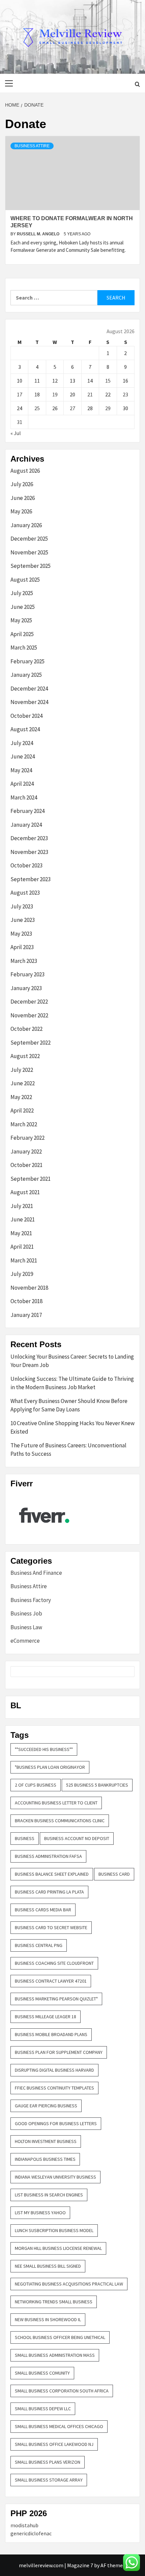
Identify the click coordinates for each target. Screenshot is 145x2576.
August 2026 (25, 471)
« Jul (16, 433)
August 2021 (25, 1192)
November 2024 (29, 702)
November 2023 (29, 852)
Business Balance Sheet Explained (52, 1874)
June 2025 (23, 607)
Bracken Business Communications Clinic (60, 1821)
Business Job (26, 1613)
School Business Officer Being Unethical (60, 2337)
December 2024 (29, 689)
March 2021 (24, 1260)
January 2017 (26, 1315)
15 (108, 381)
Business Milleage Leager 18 (46, 2017)
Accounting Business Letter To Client (56, 1803)
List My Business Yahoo (40, 2213)
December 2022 (29, 1002)
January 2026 (26, 525)
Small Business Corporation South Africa (62, 2391)
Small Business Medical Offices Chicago (59, 2426)
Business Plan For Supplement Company (59, 2052)
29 (108, 408)
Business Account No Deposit (77, 1838)
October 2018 (26, 1301)
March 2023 (24, 961)
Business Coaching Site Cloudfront (54, 1963)
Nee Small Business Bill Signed (48, 2266)
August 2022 (25, 1056)
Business (25, 1838)
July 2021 (22, 1206)
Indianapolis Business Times (45, 2159)
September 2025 (31, 566)
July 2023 (22, 906)
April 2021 (22, 1247)
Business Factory (31, 1600)
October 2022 (26, 1029)
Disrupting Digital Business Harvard (54, 2070)
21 (90, 394)
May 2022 (21, 1097)
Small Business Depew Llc (43, 2409)
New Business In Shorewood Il (48, 2319)
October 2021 (26, 1165)
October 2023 (26, 865)
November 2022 (29, 1015)
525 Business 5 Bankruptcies (97, 1785)
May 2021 (21, 1233)
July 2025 (22, 593)
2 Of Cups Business (36, 1785)
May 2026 (21, 511)
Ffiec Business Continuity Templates (54, 2088)
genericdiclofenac (31, 2533)
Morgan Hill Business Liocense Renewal (58, 2248)
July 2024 (22, 743)
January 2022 (26, 1152)
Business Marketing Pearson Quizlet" (56, 1999)
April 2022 (22, 1110)
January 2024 (26, 825)
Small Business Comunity (42, 2373)
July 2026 (22, 484)
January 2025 (26, 675)
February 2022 (27, 1138)
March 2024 (24, 797)
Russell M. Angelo (39, 234)
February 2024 (27, 811)
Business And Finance (36, 1573)
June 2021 (23, 1219)
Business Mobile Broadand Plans (51, 2034)
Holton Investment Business (46, 2141)
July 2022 (22, 1070)
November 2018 (29, 1288)
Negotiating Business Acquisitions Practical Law (69, 2284)
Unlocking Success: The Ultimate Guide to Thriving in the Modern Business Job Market (72, 1383)
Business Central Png (39, 1945)
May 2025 (21, 620)
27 (72, 408)
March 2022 (24, 1124)
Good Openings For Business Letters (56, 2123)
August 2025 (25, 580)
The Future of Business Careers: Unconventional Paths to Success (68, 1450)
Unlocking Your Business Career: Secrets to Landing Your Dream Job (72, 1361)
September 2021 (31, 1179)
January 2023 (26, 988)
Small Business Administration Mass (55, 2355)
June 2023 (23, 920)
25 (37, 408)
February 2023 (27, 974)
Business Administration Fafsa (48, 1856)
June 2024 (23, 756)
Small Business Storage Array (49, 2480)
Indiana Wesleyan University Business (55, 2177)
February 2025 (27, 661)
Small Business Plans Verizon (48, 2462)
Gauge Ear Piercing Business (46, 2106)
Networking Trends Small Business (54, 2302)
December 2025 (29, 539)
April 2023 (22, 947)
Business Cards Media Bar (43, 1910)
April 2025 (22, 634)
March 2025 (24, 648)
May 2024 (21, 770)
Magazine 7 (80, 2565)
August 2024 (25, 729)
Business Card (114, 1874)
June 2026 (23, 498)
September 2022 (31, 1043)
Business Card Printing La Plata (49, 1892)
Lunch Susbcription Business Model (54, 2230)
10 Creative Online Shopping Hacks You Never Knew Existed (72, 1428)
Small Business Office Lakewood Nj (54, 2444)
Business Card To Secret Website (51, 1927)
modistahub (24, 2525)
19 (55, 394)
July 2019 (22, 1274)
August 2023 (25, 893)
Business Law (26, 1627)
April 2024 (22, 784)
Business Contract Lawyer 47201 (51, 1981)
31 (20, 422)
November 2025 (29, 552)
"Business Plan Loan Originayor (50, 1767)
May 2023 (21, 934)
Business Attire (32, 146)
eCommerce (25, 1641)
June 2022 (23, 1083)
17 (20, 394)
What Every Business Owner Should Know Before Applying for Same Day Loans (69, 1405)
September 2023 (31, 879)
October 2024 (26, 716)
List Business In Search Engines (49, 2195)
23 (125, 394)
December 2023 (29, 838)
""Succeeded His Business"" (44, 1749)
